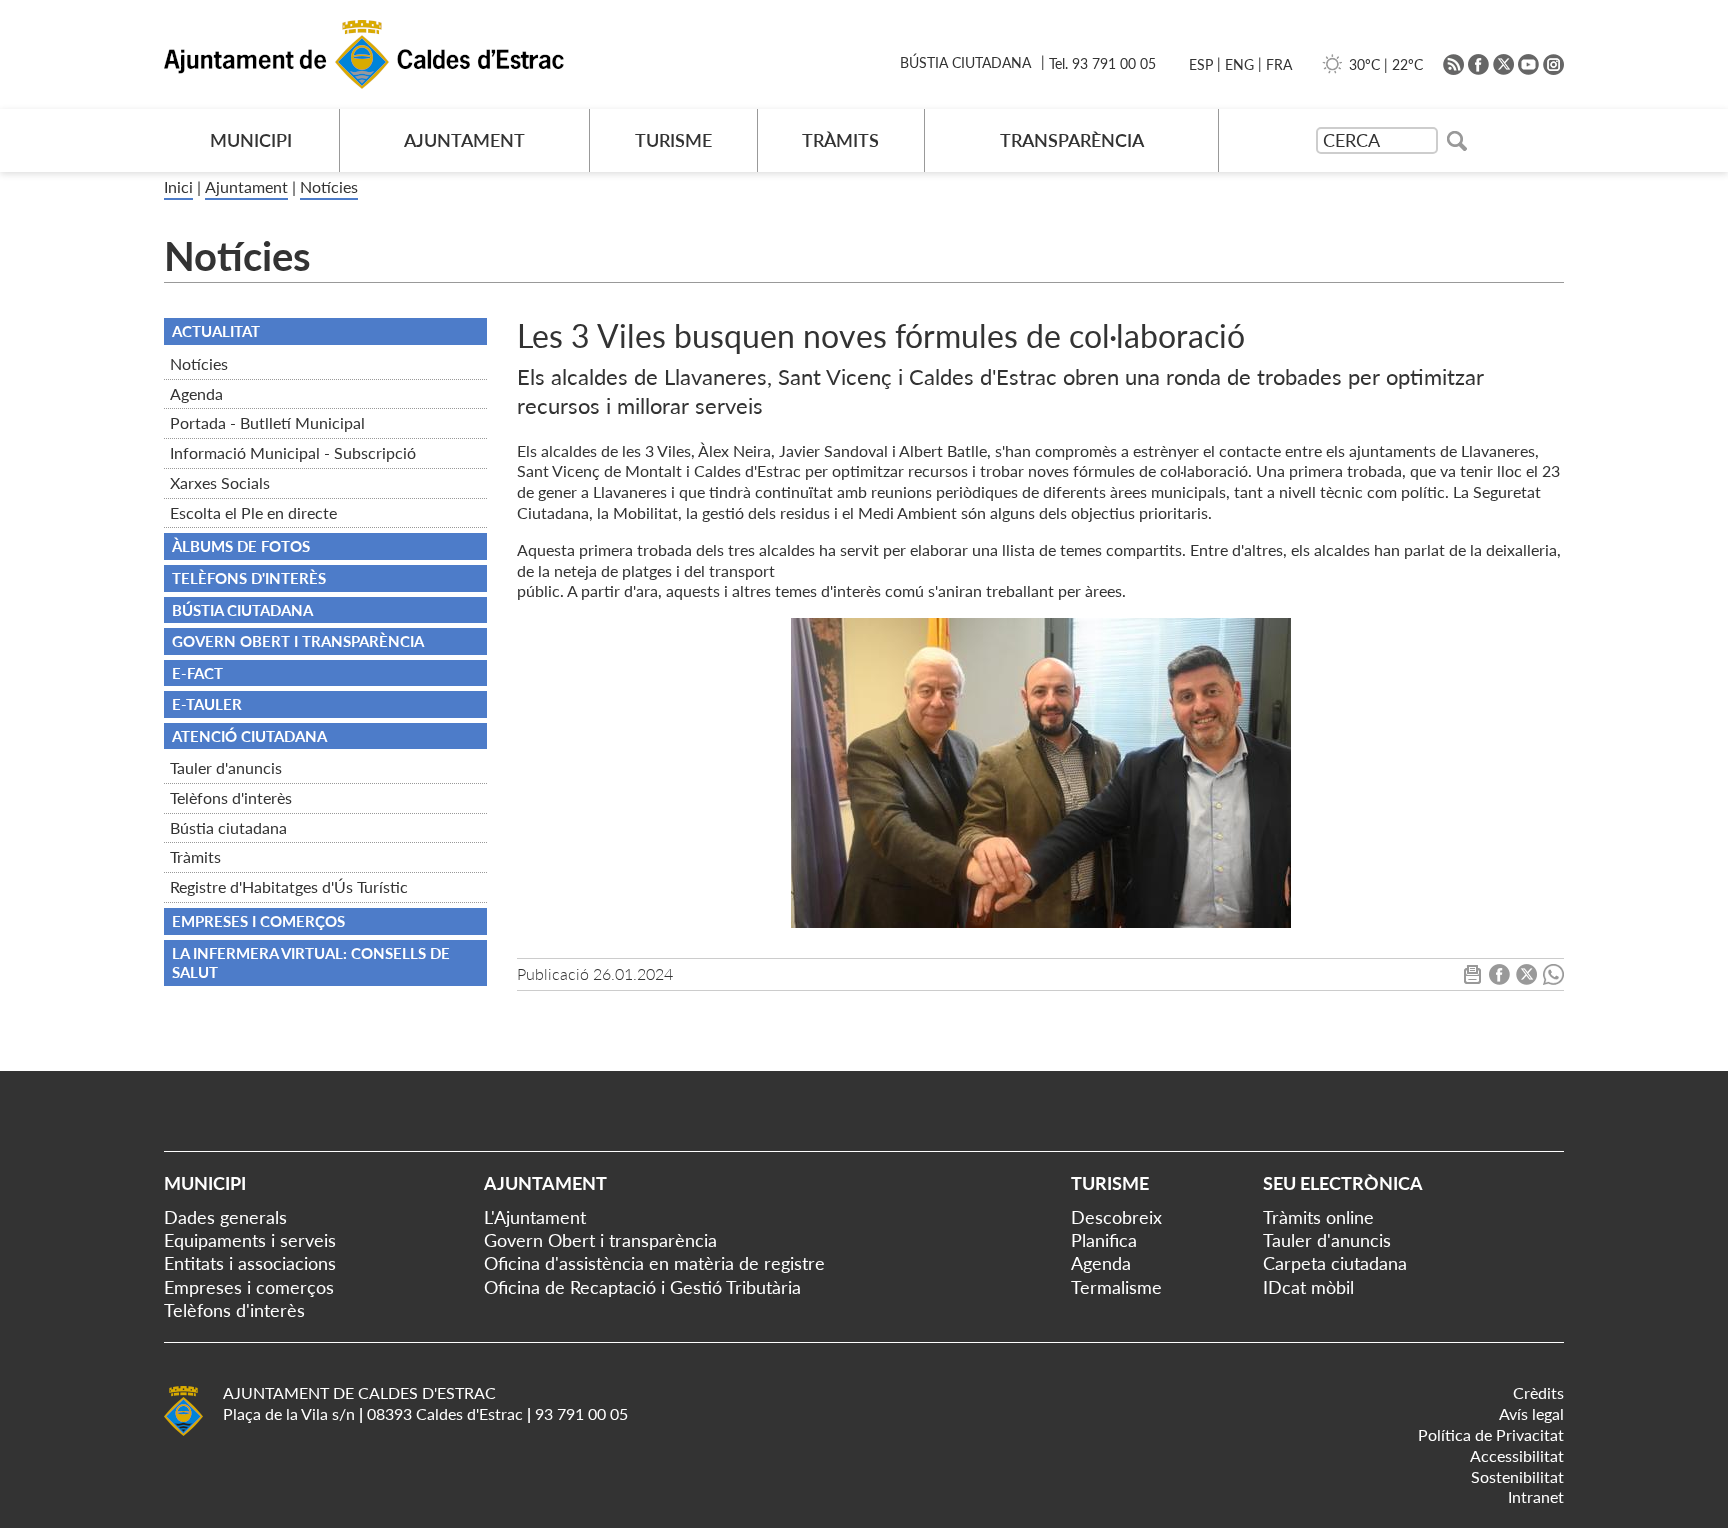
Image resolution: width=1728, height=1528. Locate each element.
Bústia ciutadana (228, 827)
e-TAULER (207, 704)
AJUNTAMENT (464, 140)
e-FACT (197, 673)
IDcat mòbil (1308, 1287)
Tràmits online (1318, 1217)
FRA (1279, 64)
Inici (178, 186)
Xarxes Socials (220, 482)
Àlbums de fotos (241, 546)
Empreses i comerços (258, 921)
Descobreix (1116, 1217)
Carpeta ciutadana (1335, 1263)
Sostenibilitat (1517, 1476)
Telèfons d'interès (231, 797)
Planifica (1104, 1240)
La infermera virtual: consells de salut (311, 963)
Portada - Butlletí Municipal (267, 422)
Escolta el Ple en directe (253, 512)
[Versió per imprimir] (1472, 978)
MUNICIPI (251, 140)
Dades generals (225, 1217)
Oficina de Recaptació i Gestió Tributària (642, 1287)
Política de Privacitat (1491, 1434)
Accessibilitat (1517, 1455)
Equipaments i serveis (250, 1240)
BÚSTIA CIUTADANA (965, 62)
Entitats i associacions (250, 1263)
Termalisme (1116, 1287)
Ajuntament (246, 186)
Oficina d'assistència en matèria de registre (654, 1263)
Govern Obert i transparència (600, 1240)
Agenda (196, 393)
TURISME (673, 140)
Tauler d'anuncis (226, 767)
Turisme (1110, 1183)
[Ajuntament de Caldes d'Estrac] (183, 1432)
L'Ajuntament (535, 1217)
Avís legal (1531, 1413)
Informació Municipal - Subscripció (293, 452)
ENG (1239, 64)
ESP (1201, 64)
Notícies (329, 186)
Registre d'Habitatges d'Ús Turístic (289, 886)
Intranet (1536, 1496)
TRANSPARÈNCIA (1072, 140)
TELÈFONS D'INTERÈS (249, 578)
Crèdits (1538, 1392)
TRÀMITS (840, 140)
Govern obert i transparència (298, 641)
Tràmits (195, 856)
